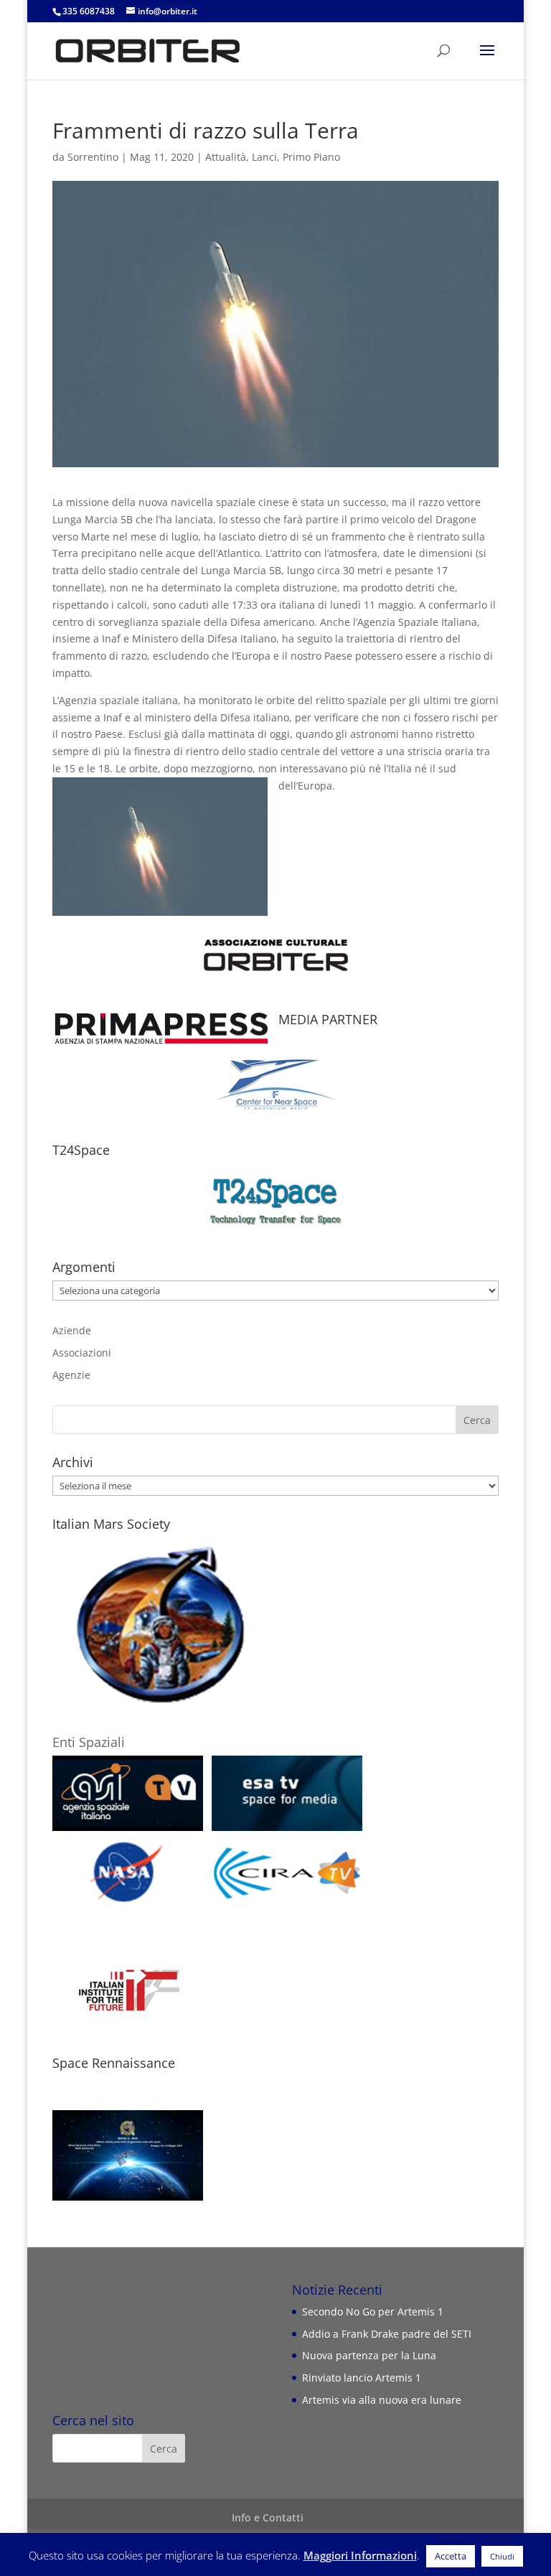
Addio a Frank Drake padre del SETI (387, 2334)
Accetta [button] (451, 2556)
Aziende (72, 1330)
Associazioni (82, 1353)
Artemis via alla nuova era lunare (382, 2400)
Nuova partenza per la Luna (369, 2355)
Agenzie (71, 1375)
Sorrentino (93, 157)
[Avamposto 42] (275, 1078)
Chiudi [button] (502, 2556)
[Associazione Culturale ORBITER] (275, 917)
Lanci (264, 157)
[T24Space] (275, 1201)
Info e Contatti (268, 2518)
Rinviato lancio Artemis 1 (362, 2378)
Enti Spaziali (89, 1742)
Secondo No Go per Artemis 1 (373, 2312)
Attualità (226, 157)
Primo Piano (311, 157)
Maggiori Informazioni (360, 2555)
